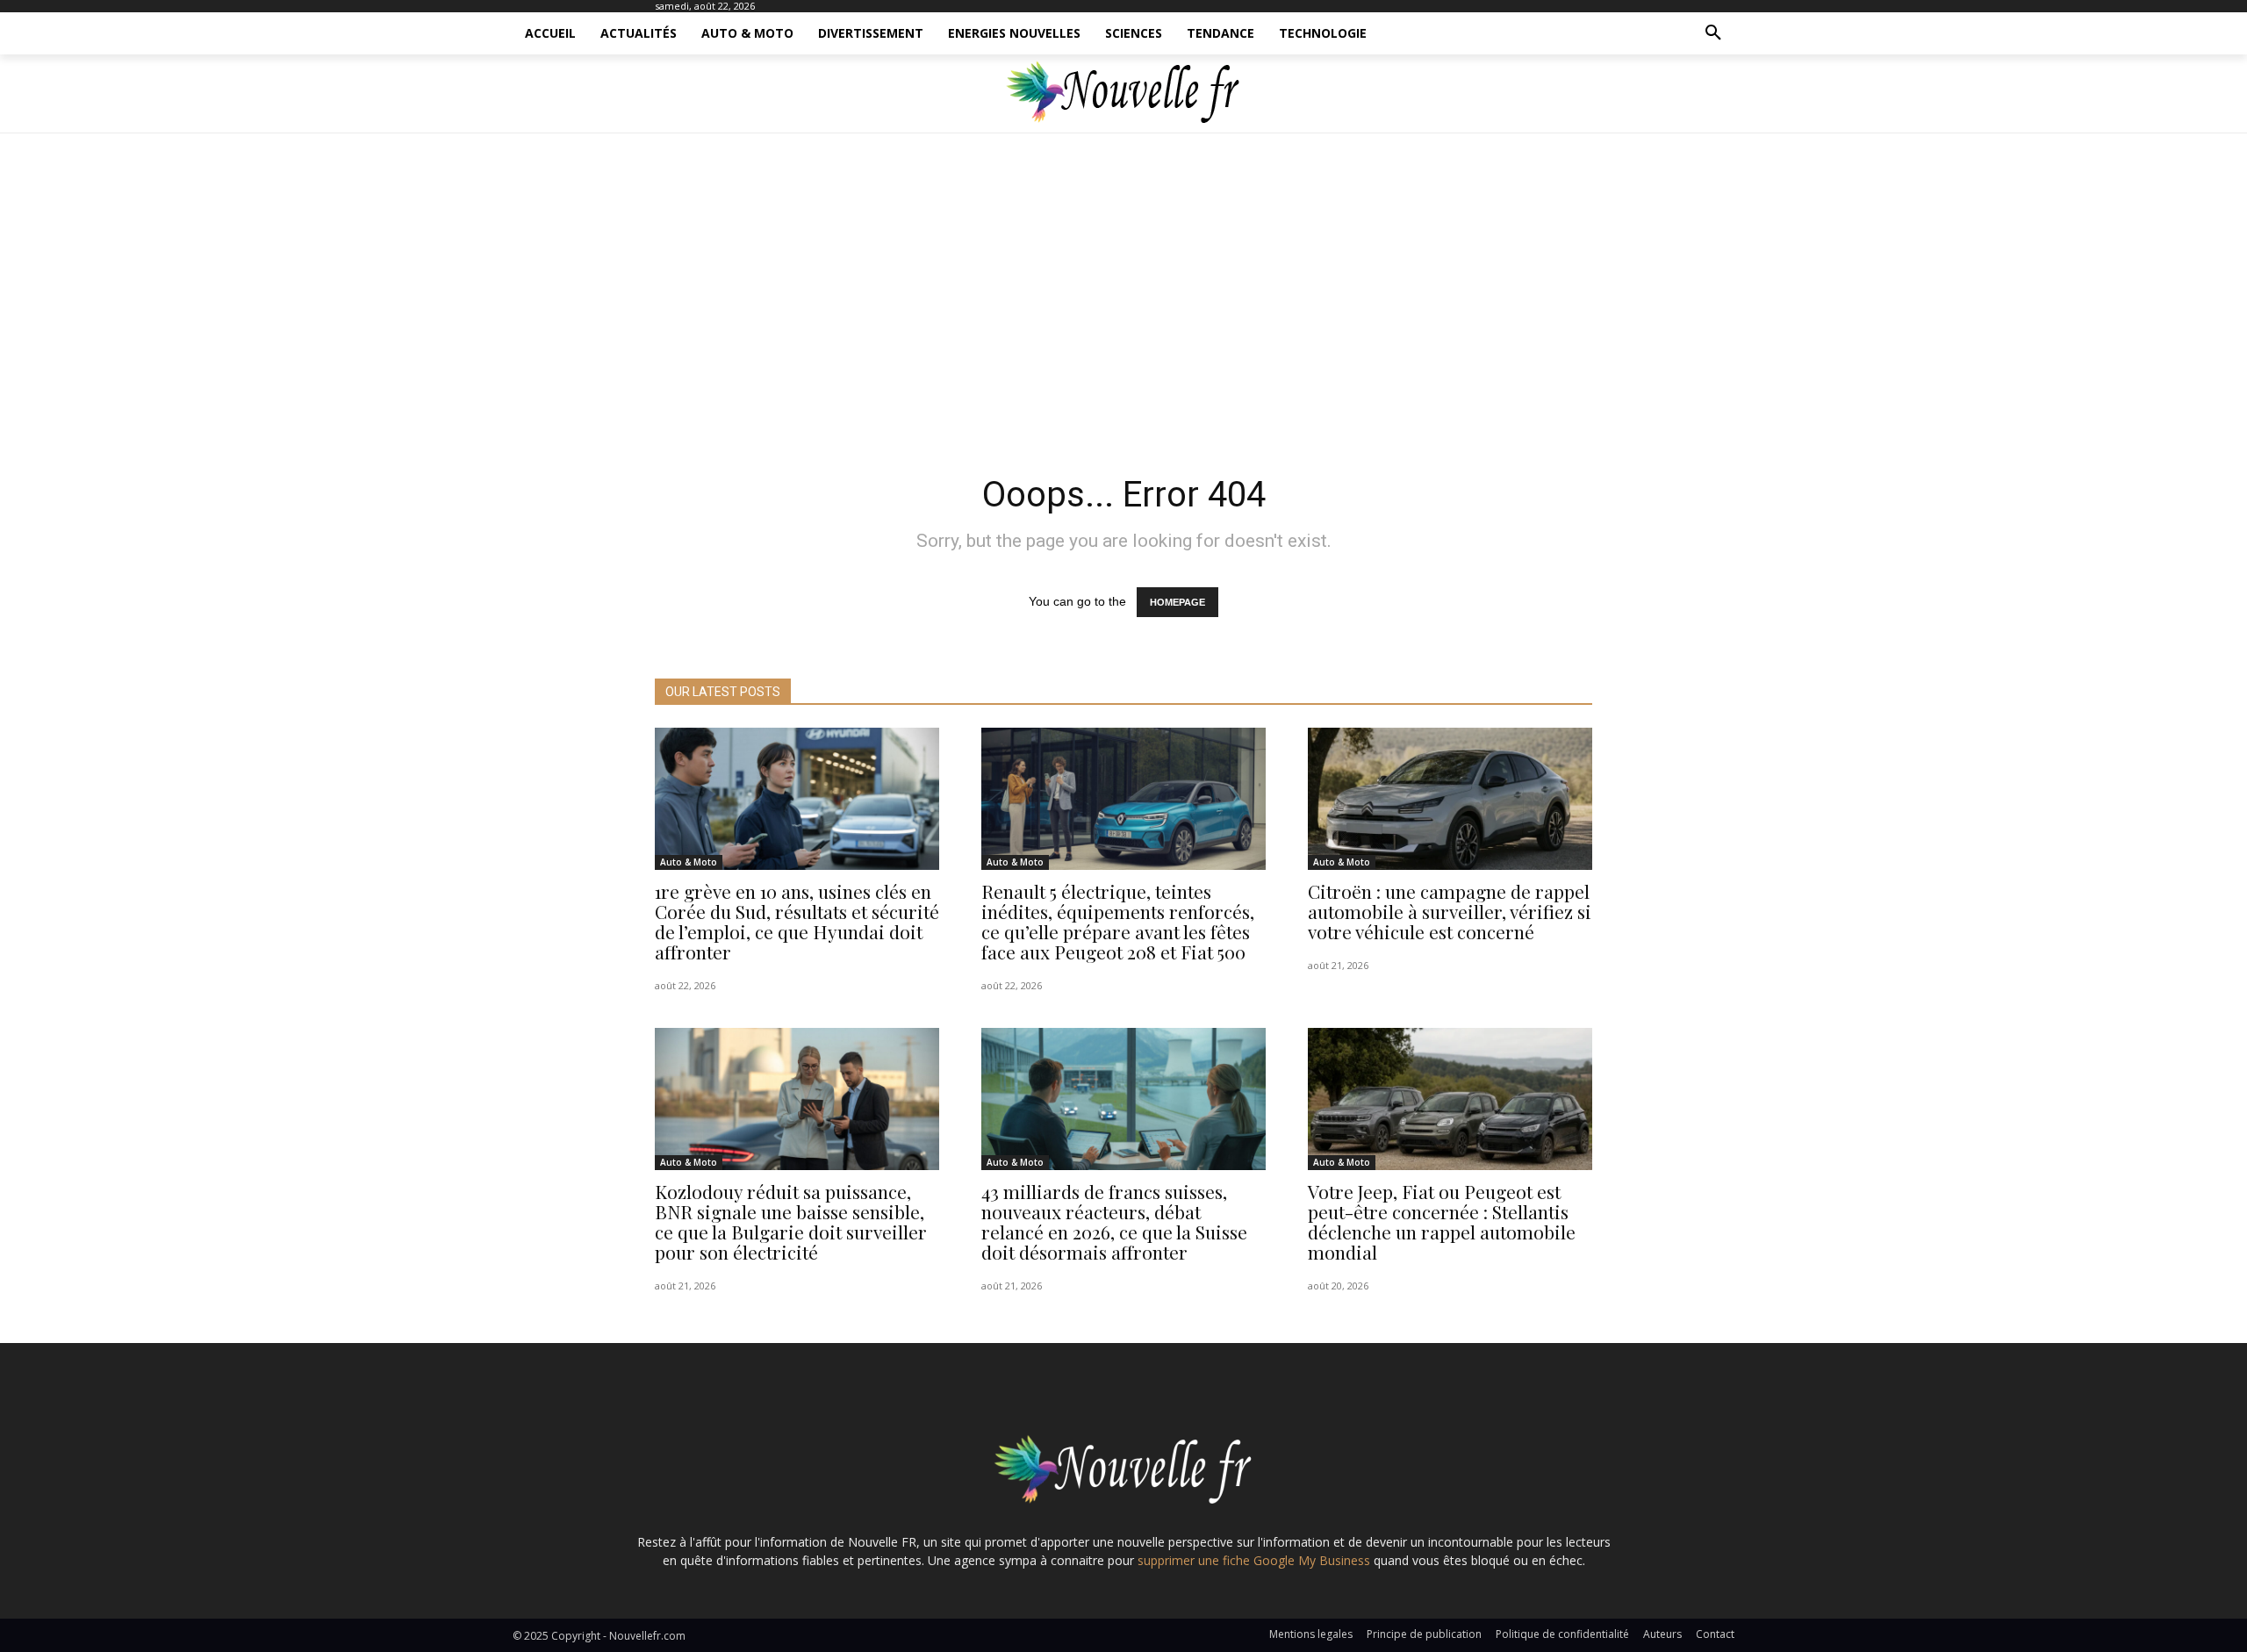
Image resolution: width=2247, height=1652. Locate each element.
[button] (1713, 33)
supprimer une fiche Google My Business (1254, 1560)
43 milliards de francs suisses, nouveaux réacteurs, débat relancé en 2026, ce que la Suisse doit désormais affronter (1114, 1221)
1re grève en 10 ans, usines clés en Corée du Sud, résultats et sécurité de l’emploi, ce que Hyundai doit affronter (797, 921)
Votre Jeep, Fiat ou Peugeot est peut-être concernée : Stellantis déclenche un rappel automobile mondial (1442, 1221)
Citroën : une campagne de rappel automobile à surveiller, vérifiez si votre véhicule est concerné (1450, 911)
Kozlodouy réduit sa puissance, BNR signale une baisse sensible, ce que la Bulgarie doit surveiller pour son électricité (791, 1221)
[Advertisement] (1123, 298)
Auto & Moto (689, 862)
